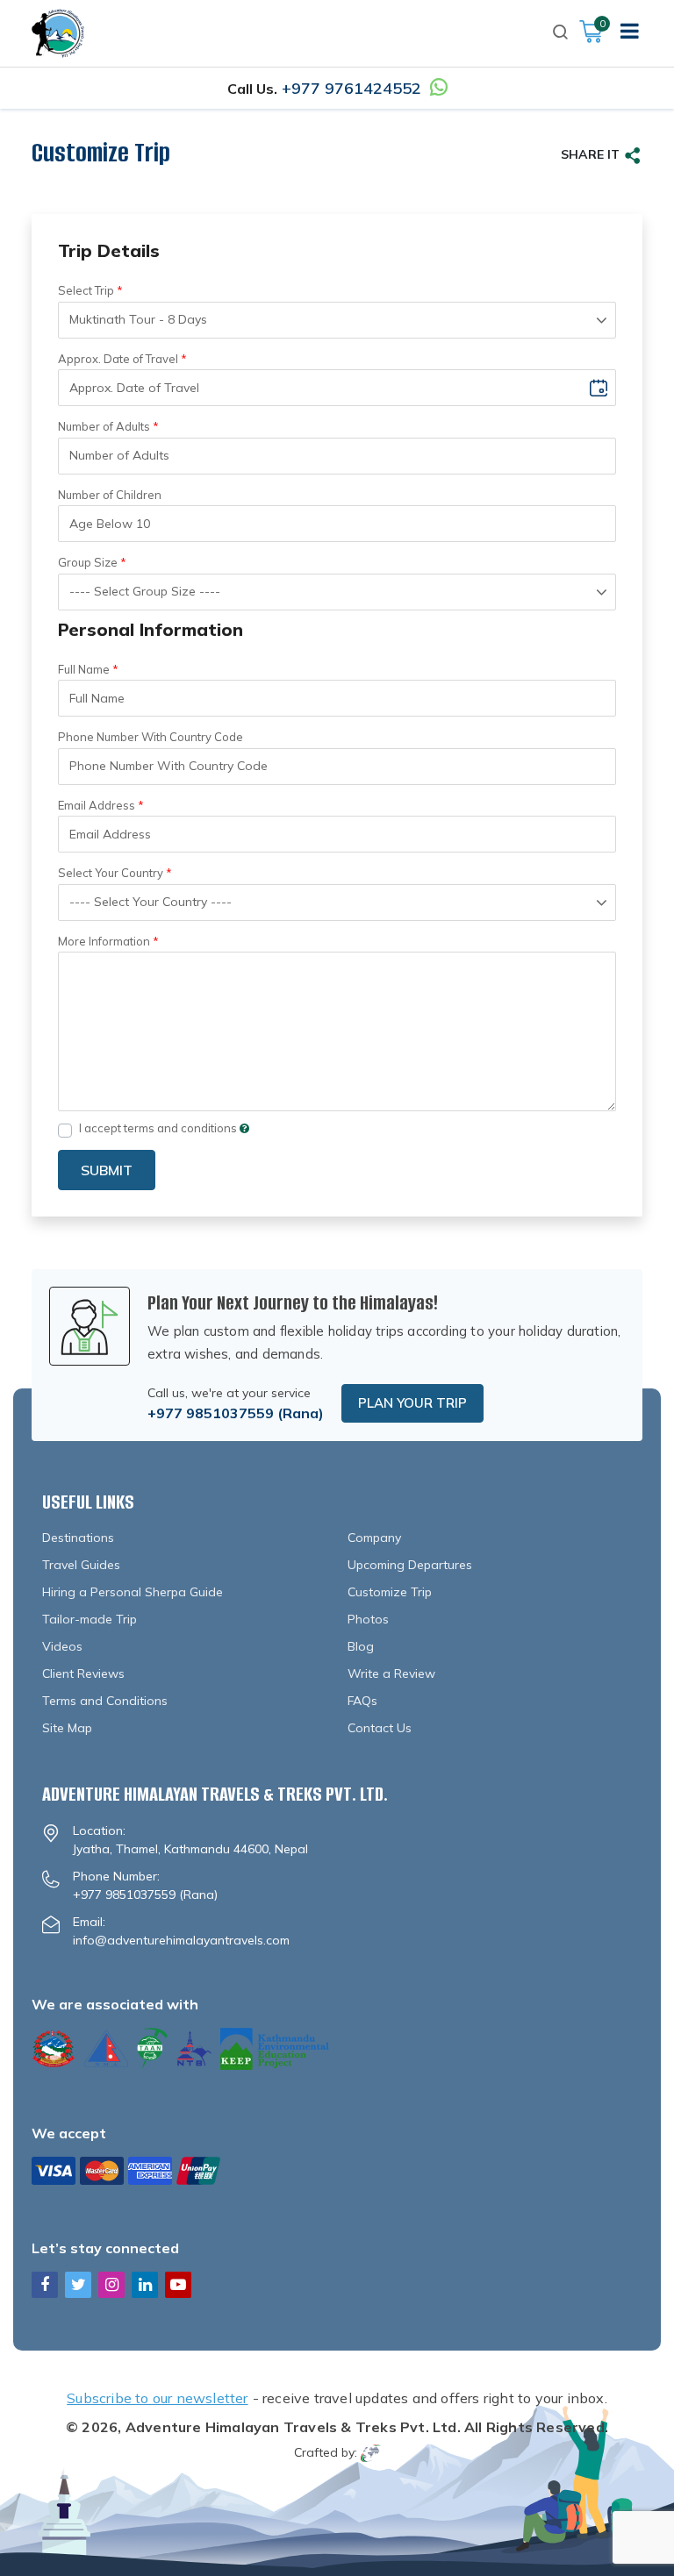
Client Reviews (83, 1673)
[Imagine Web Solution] (371, 2452)
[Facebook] (45, 2284)
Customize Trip (390, 1592)
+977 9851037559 (211, 1413)
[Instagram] (111, 2284)
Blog (361, 1646)
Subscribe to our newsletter (157, 2398)
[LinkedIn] (145, 2284)
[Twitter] (78, 2284)
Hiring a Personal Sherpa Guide (133, 1592)
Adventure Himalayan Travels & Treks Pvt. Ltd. (293, 2427)
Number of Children (110, 495)
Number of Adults (104, 426)
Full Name (84, 669)
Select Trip (86, 290)
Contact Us (380, 1728)
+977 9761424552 (351, 88)
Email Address (97, 805)
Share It (590, 154)
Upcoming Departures (410, 1565)
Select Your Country (111, 873)
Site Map (67, 1728)
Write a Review (391, 1673)
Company (374, 1538)
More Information (104, 941)
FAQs (362, 1701)
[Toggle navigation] (629, 33)
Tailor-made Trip (90, 1619)
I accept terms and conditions (159, 1128)
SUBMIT (107, 1170)
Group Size (88, 562)
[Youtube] (178, 2284)
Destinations (78, 1538)
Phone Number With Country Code (151, 737)
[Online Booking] (126, 2169)
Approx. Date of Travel (118, 359)
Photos (368, 1619)
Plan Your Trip (412, 1403)
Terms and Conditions (105, 1701)
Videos (62, 1646)
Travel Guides (81, 1565)
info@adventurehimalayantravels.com (181, 1940)
